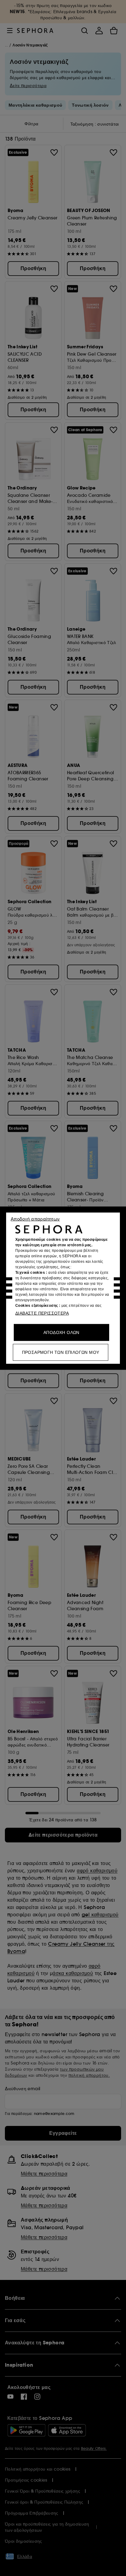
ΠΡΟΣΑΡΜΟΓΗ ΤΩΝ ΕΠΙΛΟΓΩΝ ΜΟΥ (61, 1352)
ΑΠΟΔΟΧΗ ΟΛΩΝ (61, 1332)
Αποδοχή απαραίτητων (35, 1219)
